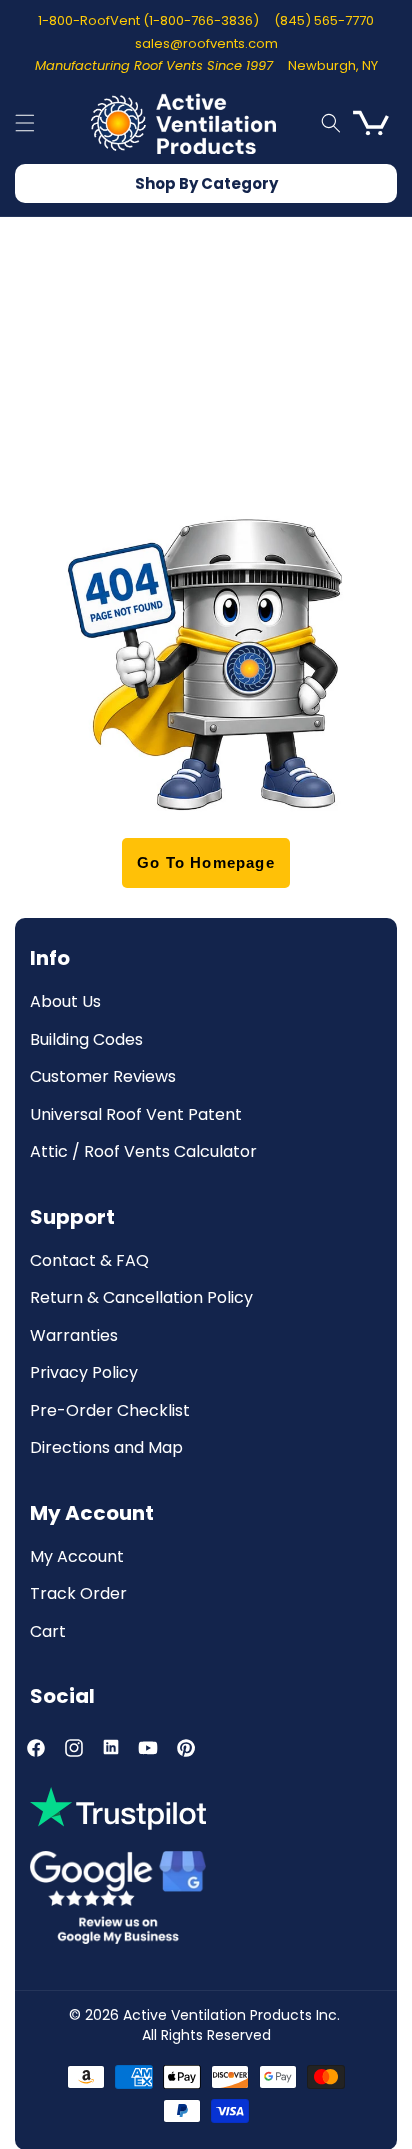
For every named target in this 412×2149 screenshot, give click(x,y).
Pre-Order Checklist (110, 1411)
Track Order (78, 1594)
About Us (65, 1002)
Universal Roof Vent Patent (136, 1115)
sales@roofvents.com (206, 43)
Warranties (74, 1336)
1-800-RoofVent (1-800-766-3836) (148, 20)
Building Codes (86, 1040)
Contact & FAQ (89, 1261)
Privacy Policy (84, 1373)
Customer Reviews (103, 1077)
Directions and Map (106, 1448)
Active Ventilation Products (217, 2015)
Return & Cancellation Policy (141, 1298)
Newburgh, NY (333, 65)
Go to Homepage (206, 862)
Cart (48, 1632)
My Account (77, 1557)
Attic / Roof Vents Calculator (143, 1152)
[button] (25, 123)
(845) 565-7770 (324, 20)
